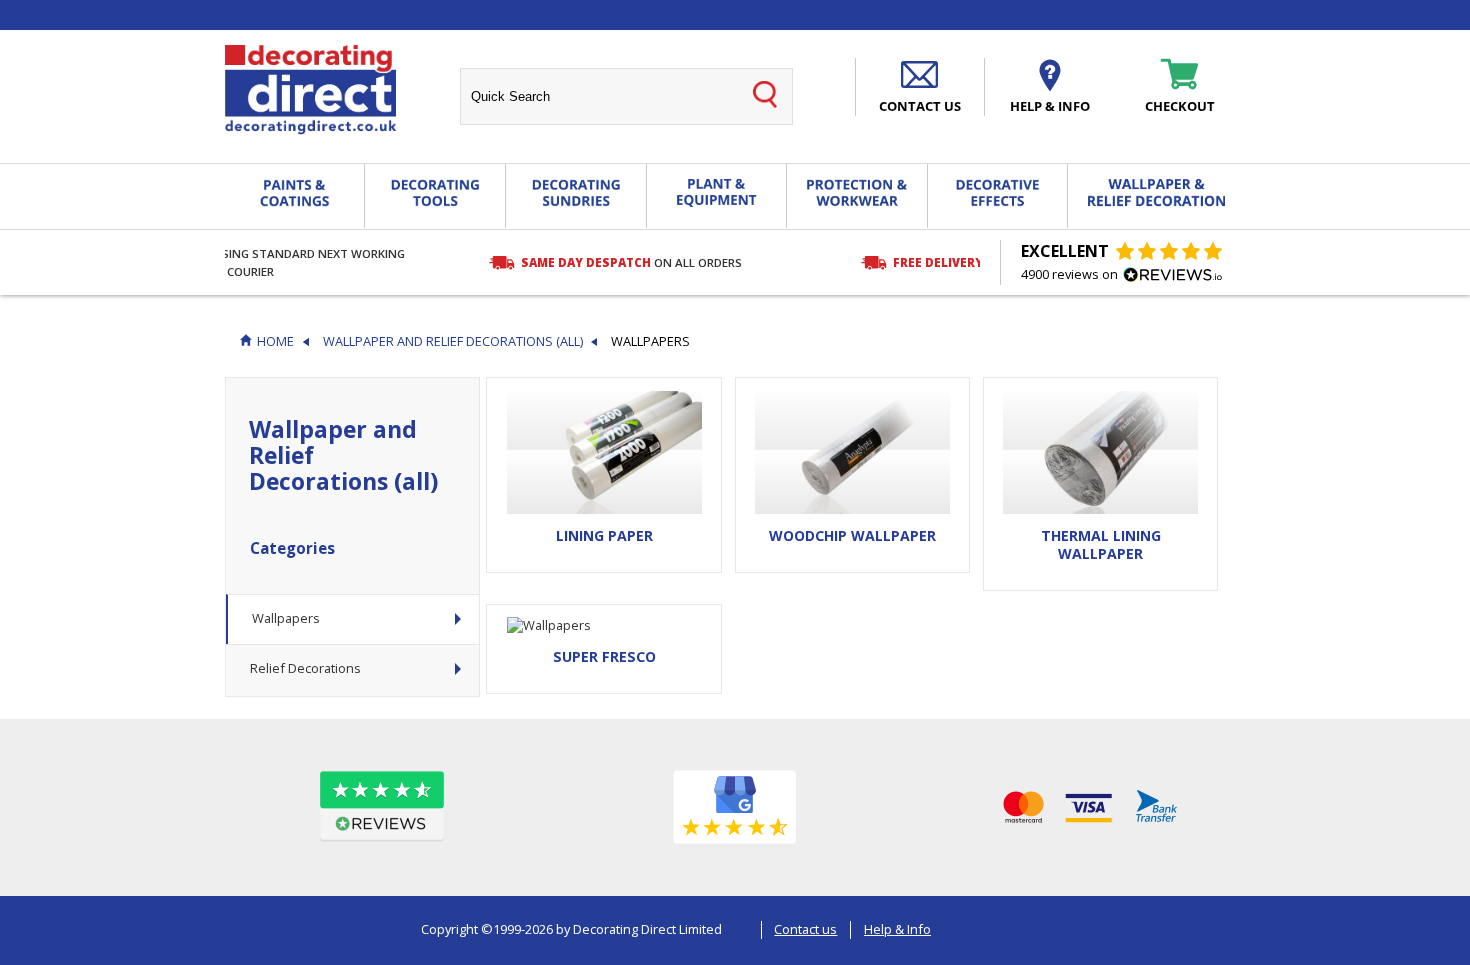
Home (275, 341)
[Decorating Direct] (310, 90)
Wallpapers (286, 618)
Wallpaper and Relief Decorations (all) (453, 341)
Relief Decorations (305, 668)
